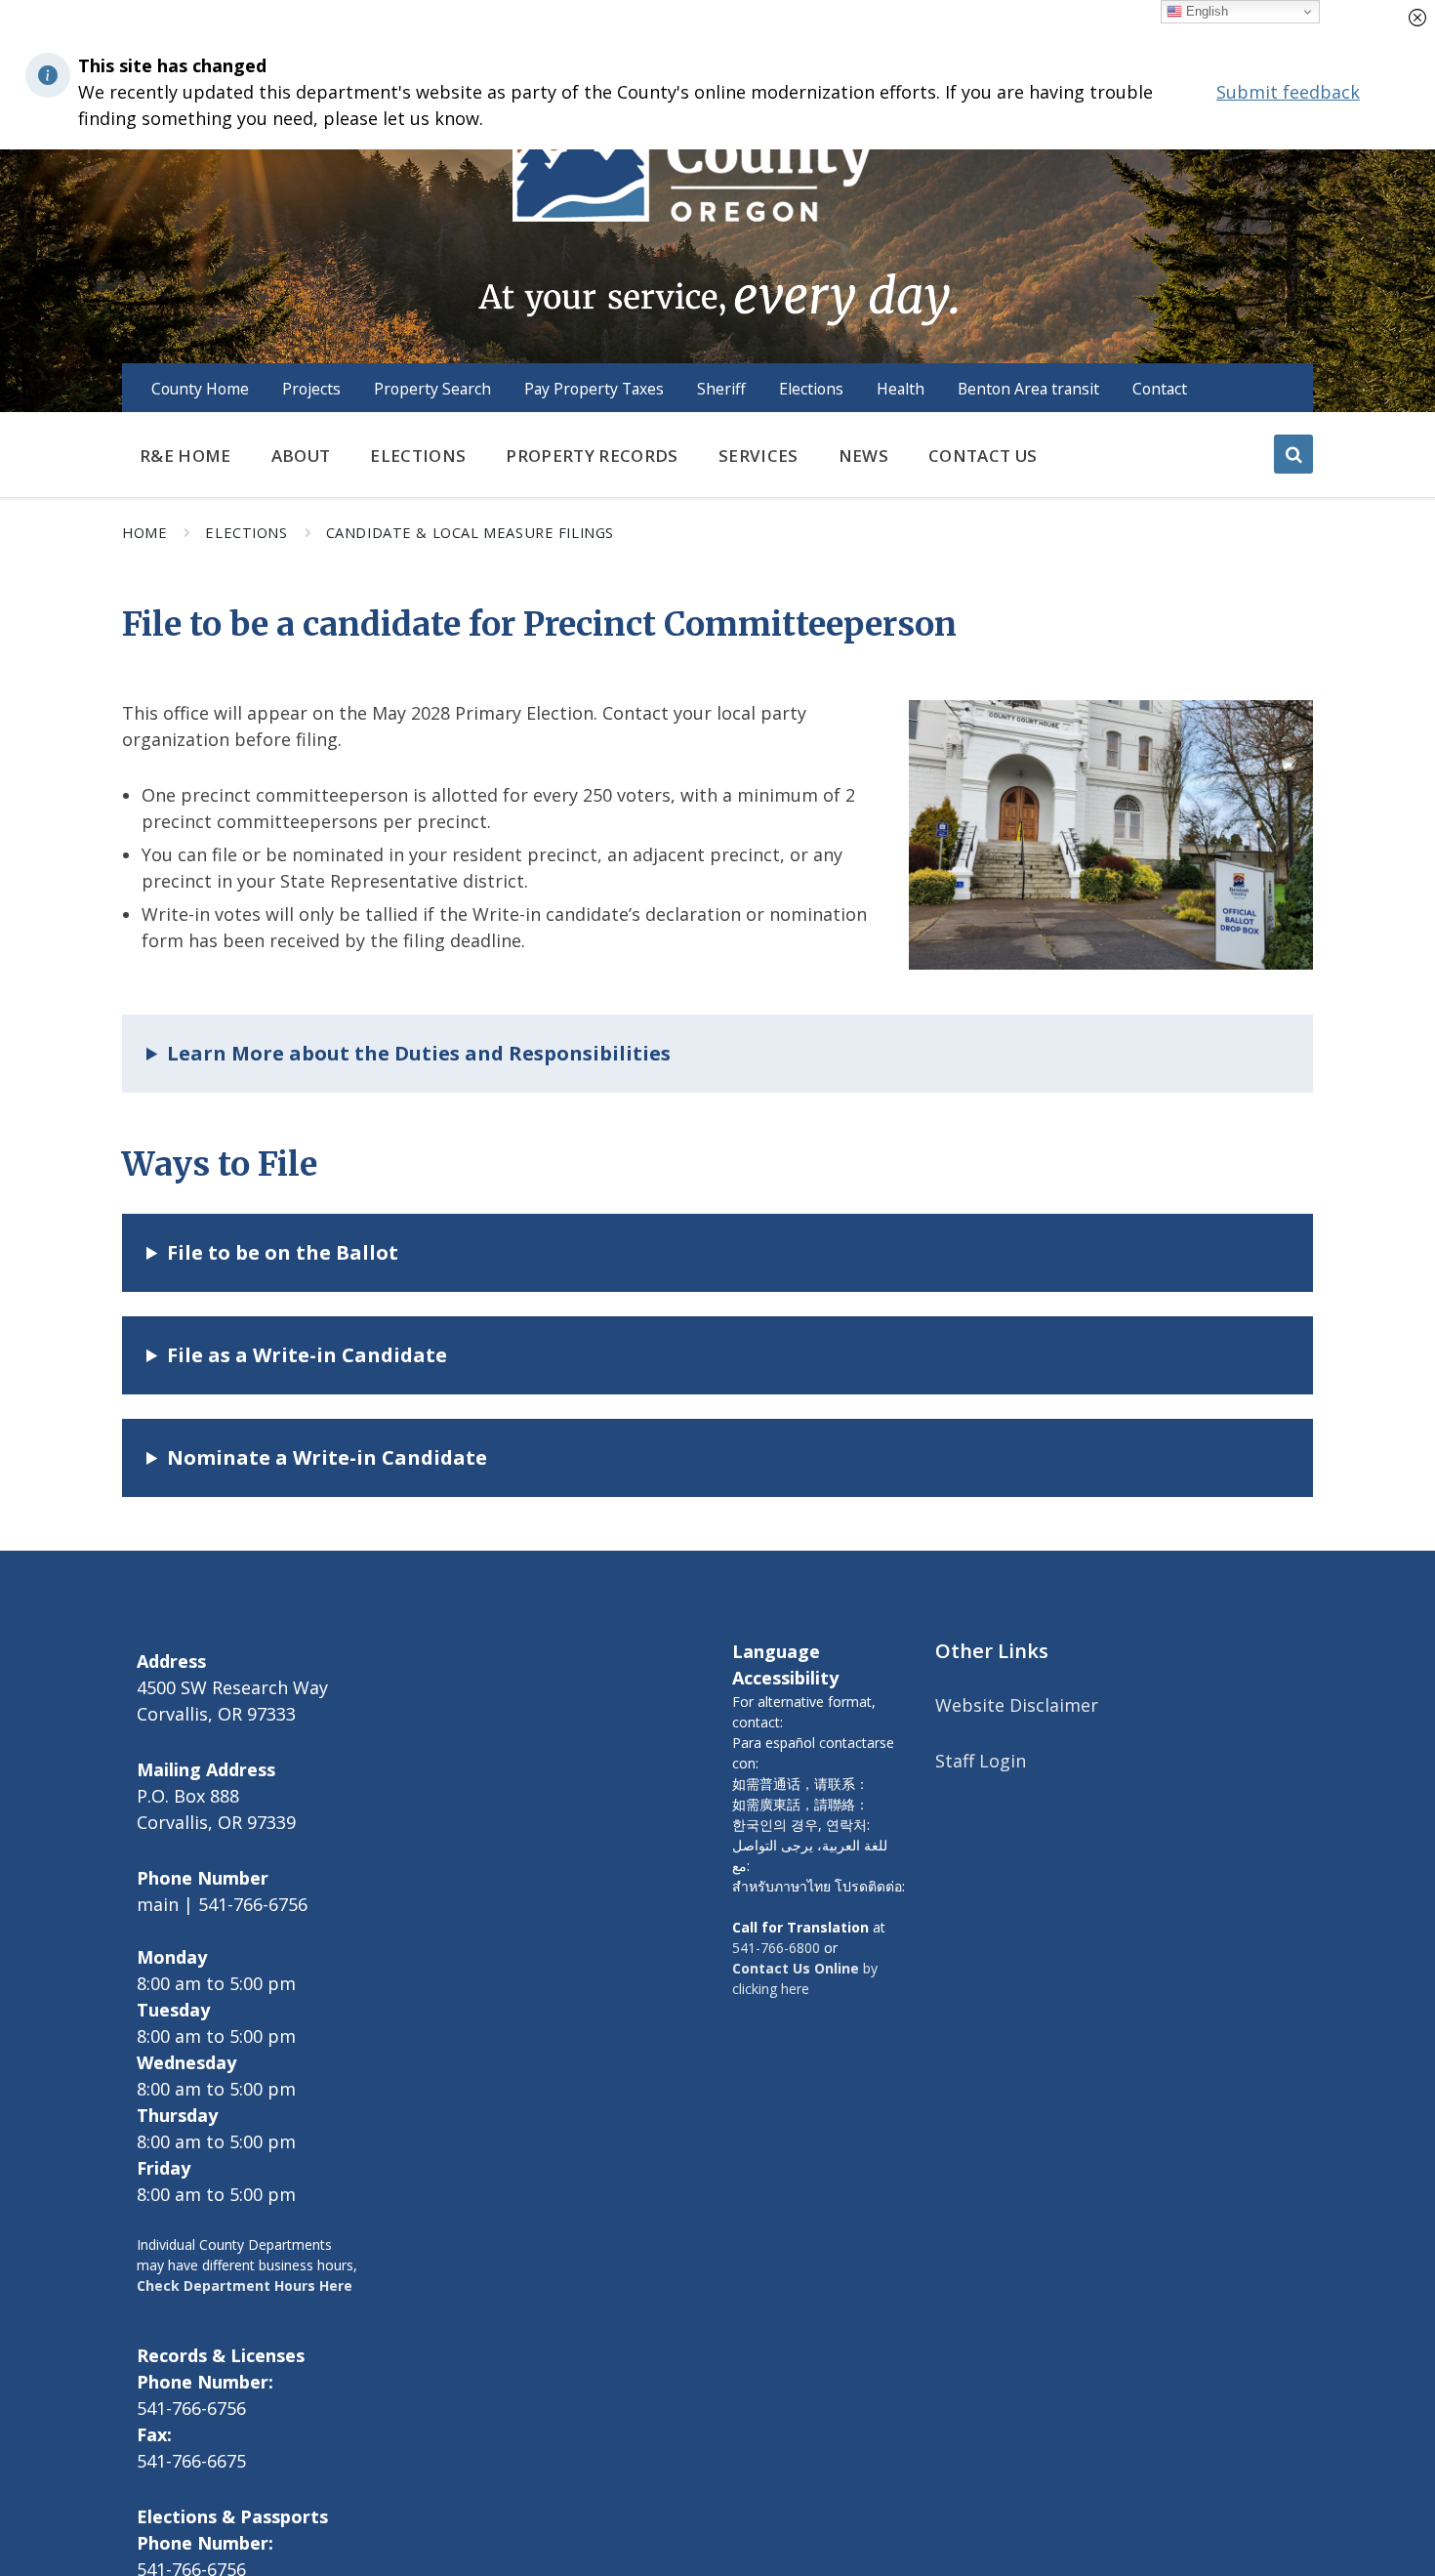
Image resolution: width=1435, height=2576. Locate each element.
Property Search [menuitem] (432, 389)
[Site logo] (717, 185)
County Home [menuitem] (200, 389)
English (1205, 11)
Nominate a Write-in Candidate (327, 1457)
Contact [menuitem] (1160, 389)
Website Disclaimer (1017, 1705)
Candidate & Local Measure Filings (470, 532)
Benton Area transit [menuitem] (1028, 389)
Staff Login (981, 1761)
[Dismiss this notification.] (1417, 18)
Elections (246, 532)
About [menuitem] (301, 456)
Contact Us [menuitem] (983, 456)
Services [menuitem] (758, 456)
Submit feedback (1288, 92)
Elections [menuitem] (811, 389)
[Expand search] (1293, 454)
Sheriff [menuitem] (721, 389)
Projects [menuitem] (311, 389)
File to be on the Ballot (283, 1252)
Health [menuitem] (901, 389)
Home (144, 532)
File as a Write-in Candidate (307, 1355)
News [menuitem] (863, 456)
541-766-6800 (776, 1948)
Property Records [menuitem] (592, 456)
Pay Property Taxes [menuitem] (594, 389)
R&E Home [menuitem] (185, 456)
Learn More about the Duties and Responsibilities (419, 1053)
